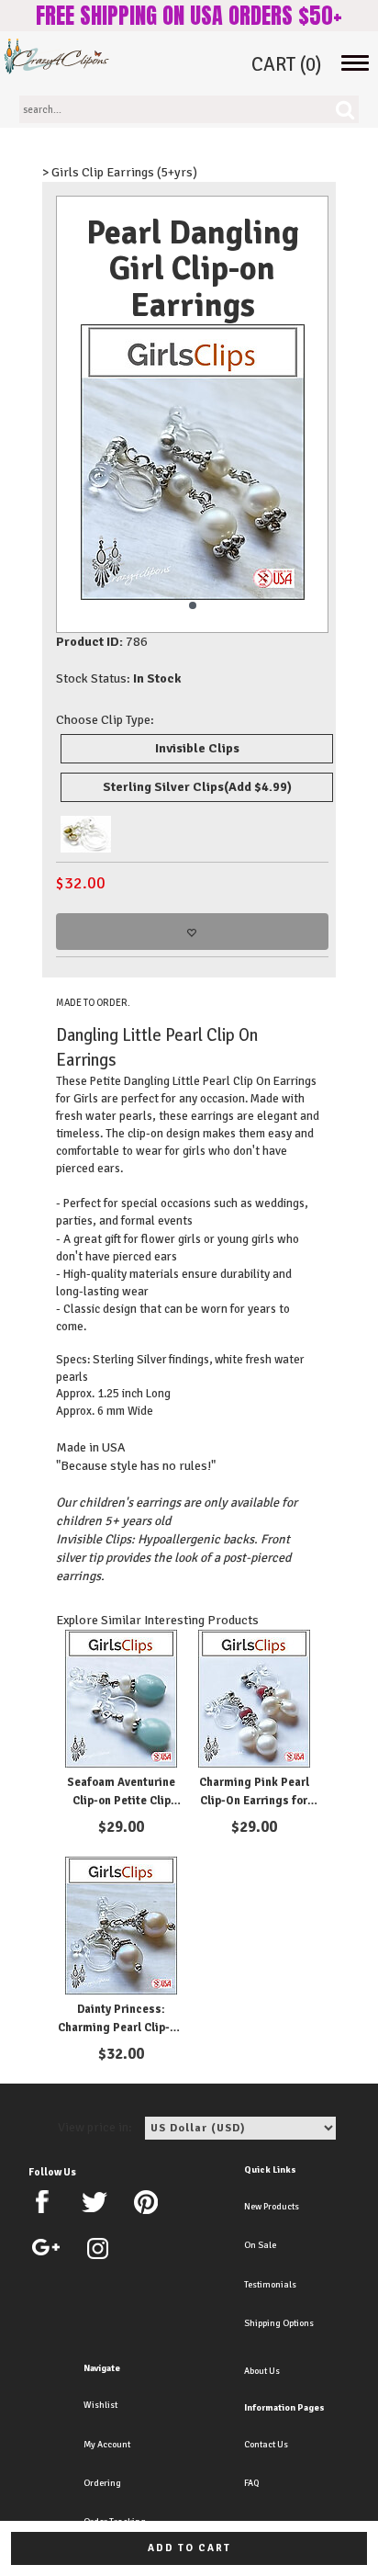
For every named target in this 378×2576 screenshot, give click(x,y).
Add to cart (189, 2548)
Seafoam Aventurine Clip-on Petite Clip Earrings (121, 1800)
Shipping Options (279, 2323)
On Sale (260, 2245)
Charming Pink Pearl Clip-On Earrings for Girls (254, 1800)
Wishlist (100, 2405)
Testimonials (270, 2285)
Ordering (102, 2483)
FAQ (251, 2483)
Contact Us (266, 2445)
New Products (272, 2207)
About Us (262, 2371)
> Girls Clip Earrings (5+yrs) (120, 172)
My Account (107, 2445)
